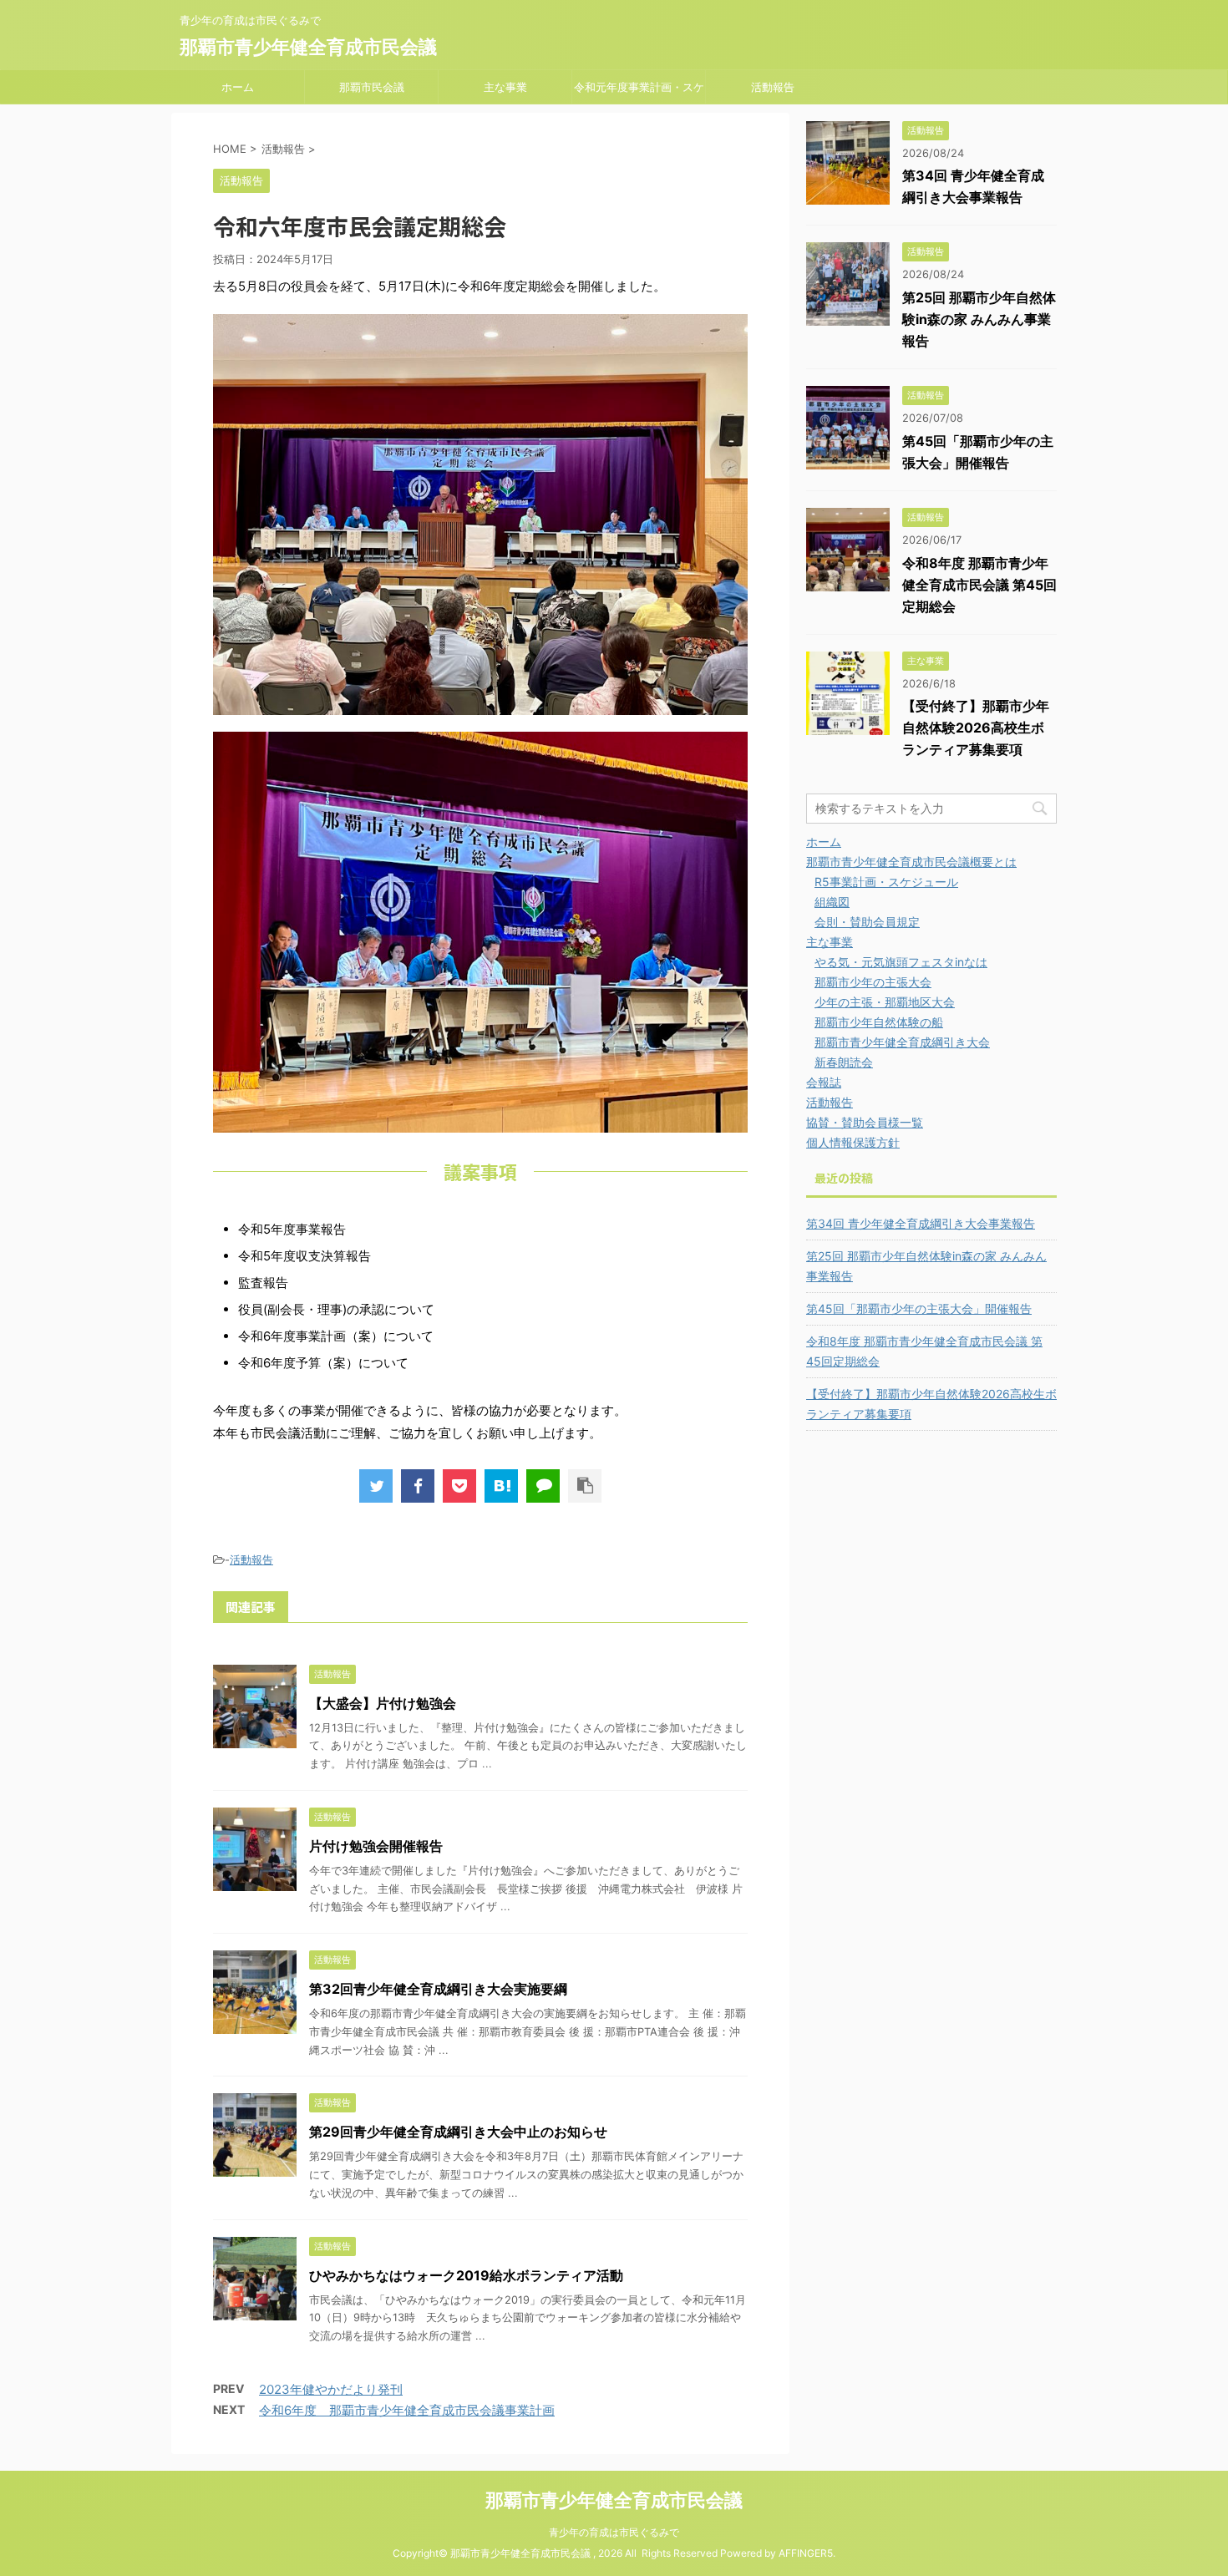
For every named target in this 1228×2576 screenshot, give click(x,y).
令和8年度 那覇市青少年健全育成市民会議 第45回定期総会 (979, 585)
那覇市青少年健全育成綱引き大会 (902, 1042)
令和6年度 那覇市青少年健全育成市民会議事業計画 (407, 2410)
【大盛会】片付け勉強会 (383, 1703)
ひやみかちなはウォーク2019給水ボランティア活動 (466, 2275)
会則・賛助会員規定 (867, 922)
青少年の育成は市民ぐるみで (614, 2532)
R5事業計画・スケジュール (886, 882)
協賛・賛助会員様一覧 (865, 1122)
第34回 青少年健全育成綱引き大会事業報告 (921, 1223)
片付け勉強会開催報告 (376, 1846)
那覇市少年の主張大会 (873, 982)
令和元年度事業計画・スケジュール (639, 92)
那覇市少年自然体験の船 (879, 1022)
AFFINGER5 (806, 2553)
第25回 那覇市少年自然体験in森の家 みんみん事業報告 (979, 319)
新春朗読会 (844, 1062)
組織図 (832, 902)
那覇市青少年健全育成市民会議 (308, 47)
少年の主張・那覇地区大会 (885, 1002)
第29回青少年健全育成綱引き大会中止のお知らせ (458, 2132)
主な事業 (505, 87)
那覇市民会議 (372, 87)
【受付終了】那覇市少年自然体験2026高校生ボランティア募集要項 (976, 728)
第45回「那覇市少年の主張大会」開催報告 (919, 1308)
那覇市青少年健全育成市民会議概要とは (911, 862)
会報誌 (824, 1082)
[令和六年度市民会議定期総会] (501, 1486)
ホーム (238, 87)
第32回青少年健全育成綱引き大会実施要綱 (438, 1989)
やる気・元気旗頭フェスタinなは (901, 962)
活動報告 (773, 87)
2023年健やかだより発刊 (331, 2389)
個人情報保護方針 (853, 1142)
